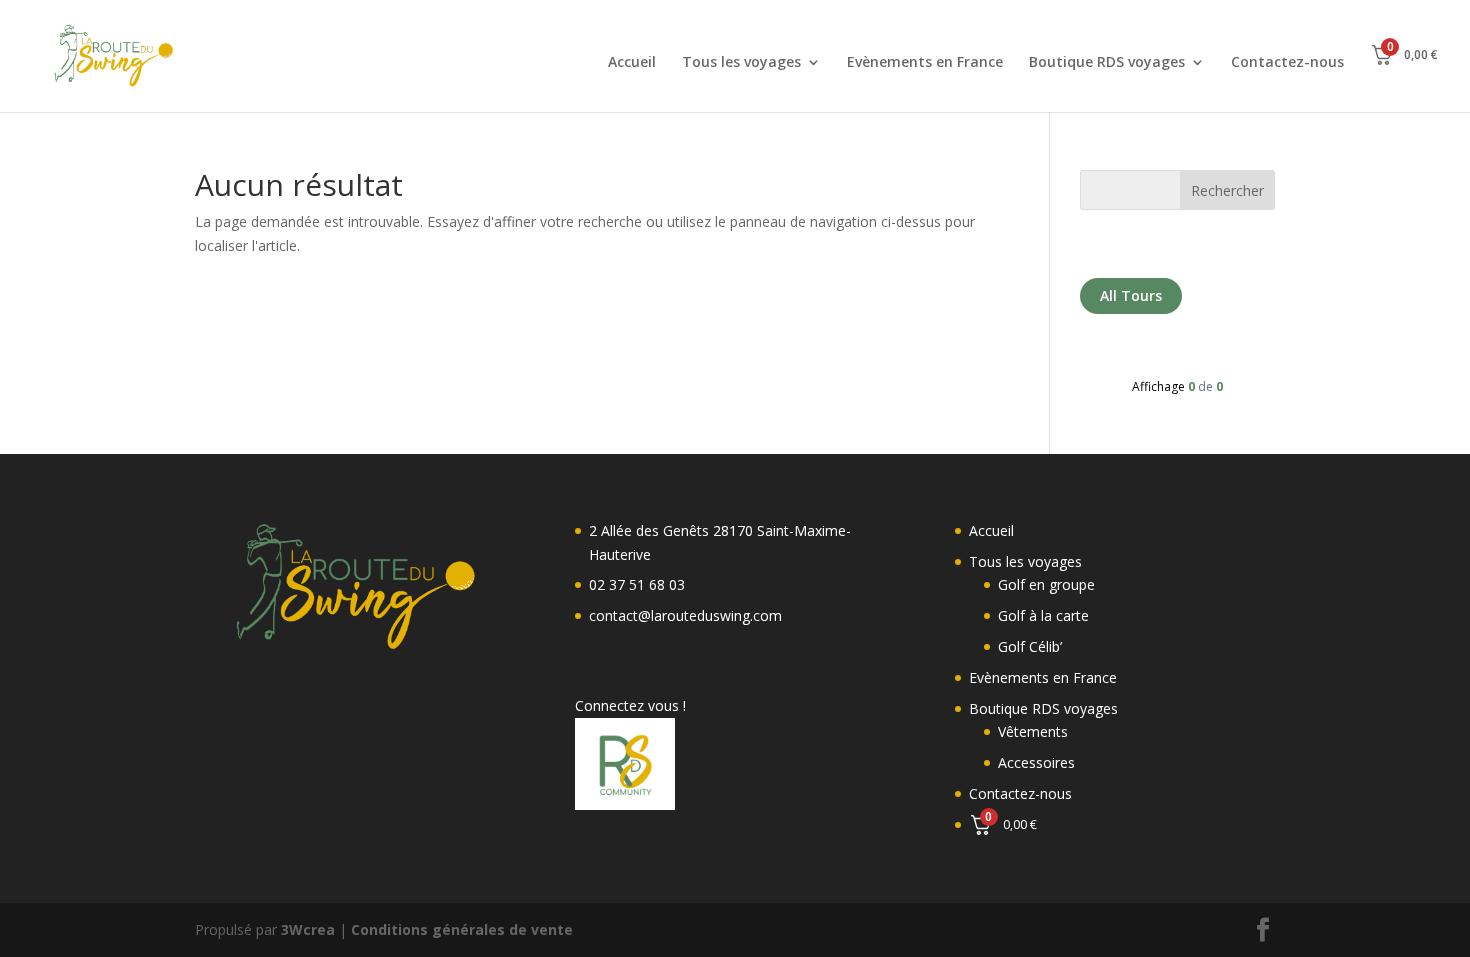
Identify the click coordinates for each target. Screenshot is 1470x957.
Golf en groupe (1046, 584)
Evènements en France (925, 63)
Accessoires (1036, 762)
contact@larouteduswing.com (685, 615)
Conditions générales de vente (462, 929)
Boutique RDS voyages (1107, 63)
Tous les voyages (741, 63)
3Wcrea (308, 929)
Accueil (632, 63)
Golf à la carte (1043, 615)
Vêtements (1033, 731)
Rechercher (1227, 190)
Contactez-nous (1287, 63)
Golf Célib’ (1030, 646)
